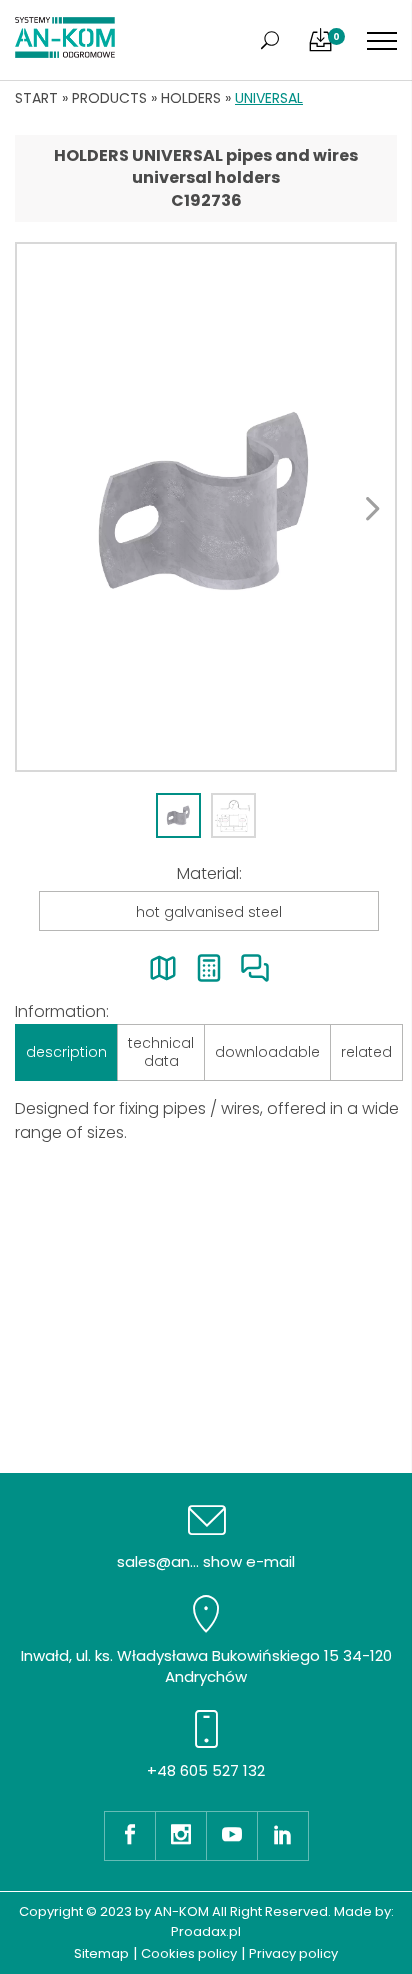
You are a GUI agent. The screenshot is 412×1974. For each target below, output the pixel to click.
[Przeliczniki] (209, 968)
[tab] (178, 815)
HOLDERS (191, 98)
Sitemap (101, 1953)
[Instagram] (180, 1836)
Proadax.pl (206, 1931)
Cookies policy (189, 1953)
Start (36, 98)
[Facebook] (129, 1836)
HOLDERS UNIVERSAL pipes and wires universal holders (206, 166)
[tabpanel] (206, 507)
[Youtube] (231, 1836)
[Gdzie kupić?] (163, 968)
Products (109, 98)
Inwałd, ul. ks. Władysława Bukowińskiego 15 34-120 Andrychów (206, 1666)
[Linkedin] (283, 1836)
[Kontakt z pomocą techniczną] (255, 968)
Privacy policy (293, 1953)
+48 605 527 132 (206, 1770)
